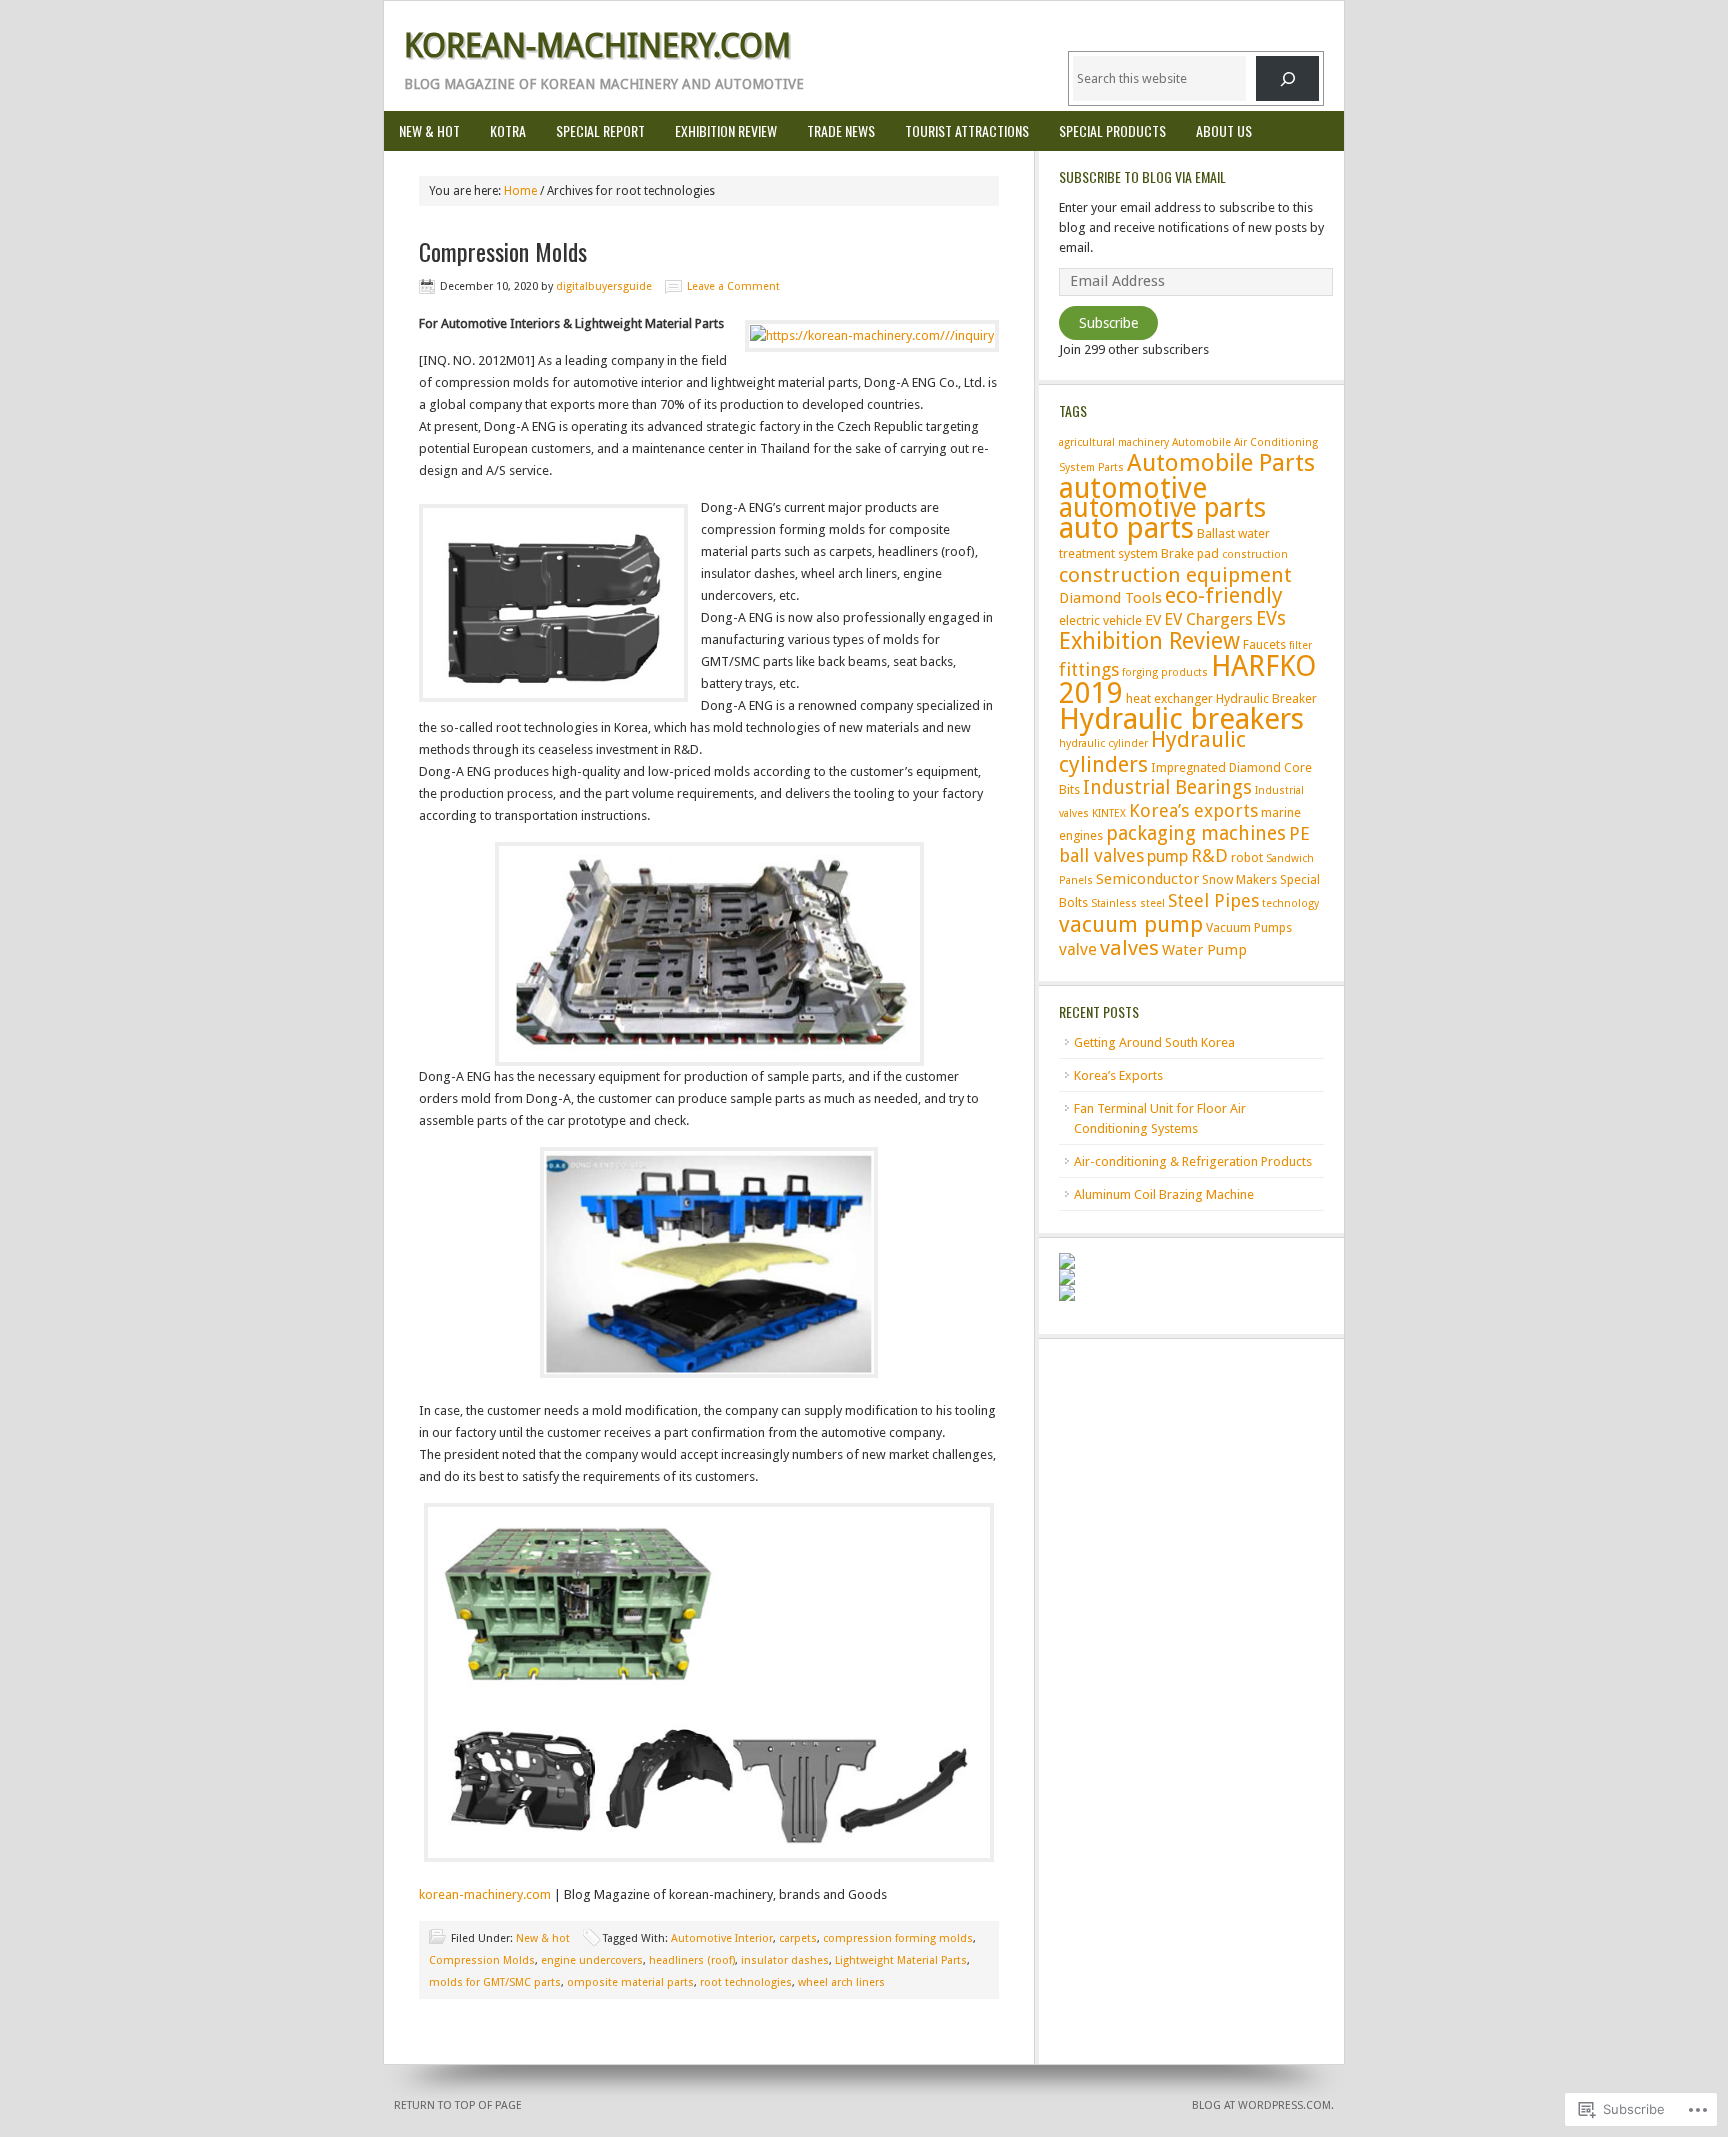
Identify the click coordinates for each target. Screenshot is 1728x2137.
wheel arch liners (841, 1982)
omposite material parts (630, 1982)
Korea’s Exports (1118, 1075)
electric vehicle (1100, 620)
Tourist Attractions (967, 130)
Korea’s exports (1193, 810)
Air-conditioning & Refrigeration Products (1193, 1161)
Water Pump (1204, 950)
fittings (1089, 669)
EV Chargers (1208, 619)
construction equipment (1175, 575)
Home (520, 191)
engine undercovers (592, 1960)
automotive (1133, 488)
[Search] (1287, 78)
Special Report (600, 130)
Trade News (841, 130)
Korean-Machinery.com (597, 45)
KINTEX (1109, 813)
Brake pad (1190, 553)
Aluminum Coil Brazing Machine (1164, 1194)
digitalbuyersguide (604, 286)
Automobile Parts (1221, 463)
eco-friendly (1224, 595)
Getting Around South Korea (1154, 1042)
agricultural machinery (1114, 442)
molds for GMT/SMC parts (495, 1982)
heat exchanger (1169, 698)
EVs (1271, 618)
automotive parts (1162, 507)
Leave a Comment (733, 286)
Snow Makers (1239, 879)
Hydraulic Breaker (1266, 698)
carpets (798, 1938)
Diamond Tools (1110, 598)
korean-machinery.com (485, 1894)
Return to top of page (458, 2105)
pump (1167, 856)
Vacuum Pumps (1249, 927)
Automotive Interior (722, 1938)
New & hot (429, 130)
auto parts (1126, 528)
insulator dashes (785, 1960)
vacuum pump (1131, 924)
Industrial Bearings (1167, 787)
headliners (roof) (692, 1960)
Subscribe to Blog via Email (1142, 176)
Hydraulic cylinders (1152, 751)
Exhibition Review (726, 130)
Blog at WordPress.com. (1263, 2105)
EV (1153, 620)
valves (1129, 948)
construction (1255, 554)
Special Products (1105, 130)
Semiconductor (1147, 879)
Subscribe (1108, 323)
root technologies (746, 1982)
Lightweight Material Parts (901, 1960)
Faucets (1264, 644)
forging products (1165, 672)
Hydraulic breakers (1181, 719)
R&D (1209, 855)
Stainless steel (1128, 903)
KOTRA (508, 130)
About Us (1224, 130)
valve (1078, 949)
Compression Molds (503, 251)
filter (1300, 645)
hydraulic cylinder (1103, 743)
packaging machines (1196, 833)
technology (1290, 903)
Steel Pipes (1213, 900)
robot (1247, 857)
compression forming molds (898, 1938)
